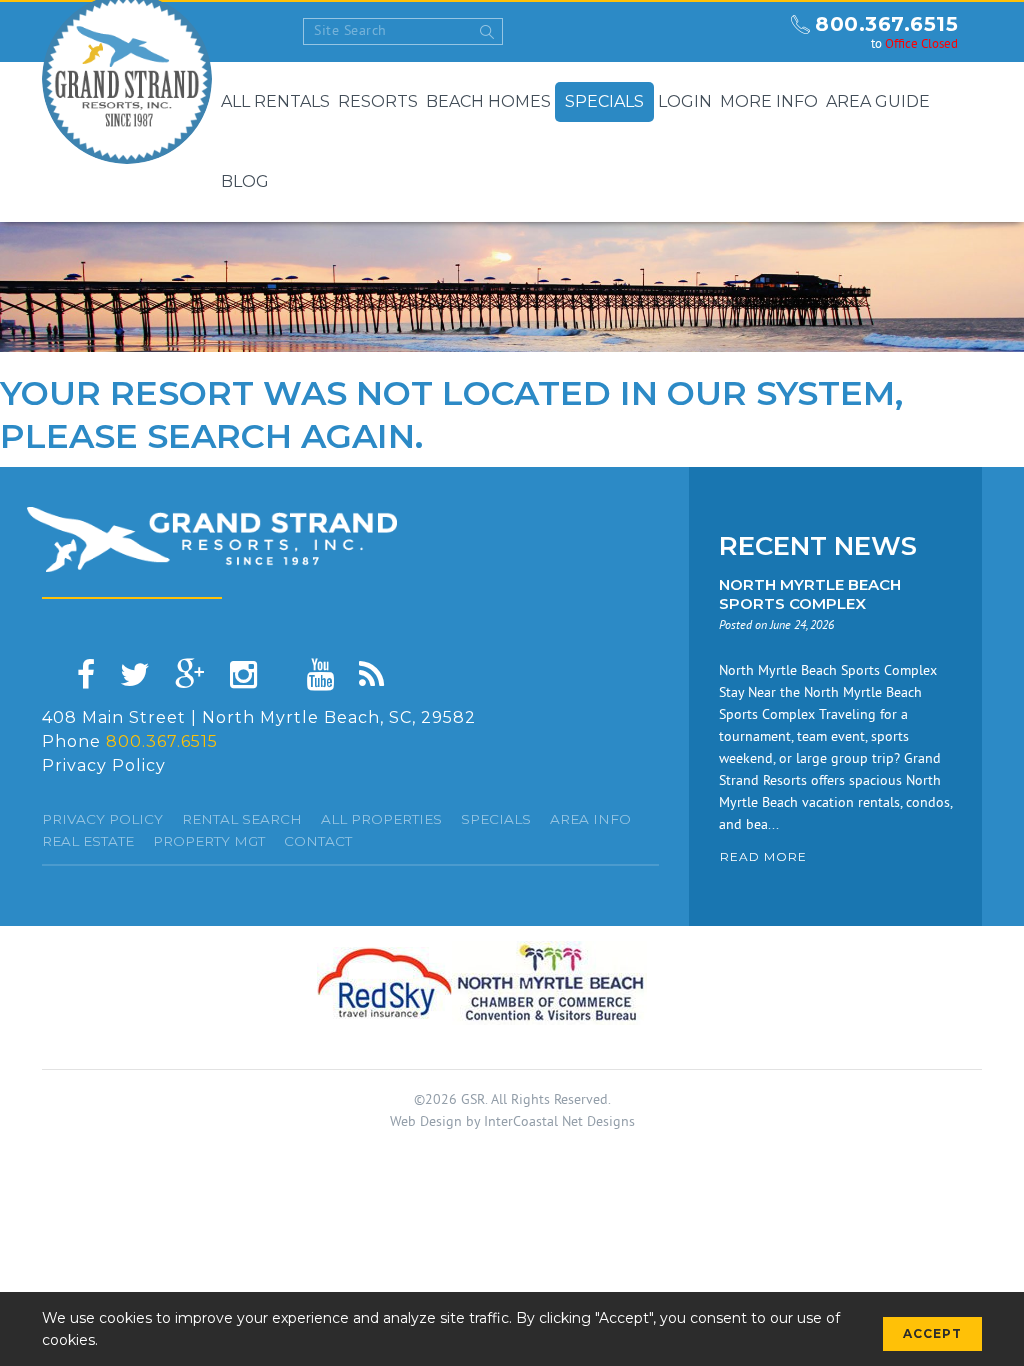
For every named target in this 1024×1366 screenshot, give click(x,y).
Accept (932, 1333)
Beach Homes (488, 101)
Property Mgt (209, 841)
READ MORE (763, 856)
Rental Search (242, 819)
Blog (245, 181)
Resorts (378, 101)
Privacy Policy (104, 765)
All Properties (381, 819)
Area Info (590, 819)
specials (496, 819)
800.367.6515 (886, 24)
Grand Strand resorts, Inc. (212, 539)
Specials (604, 101)
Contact (318, 841)
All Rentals (275, 101)
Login (685, 101)
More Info (769, 101)
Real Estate (88, 841)
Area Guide (878, 101)
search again (281, 436)
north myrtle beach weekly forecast (757, 32)
